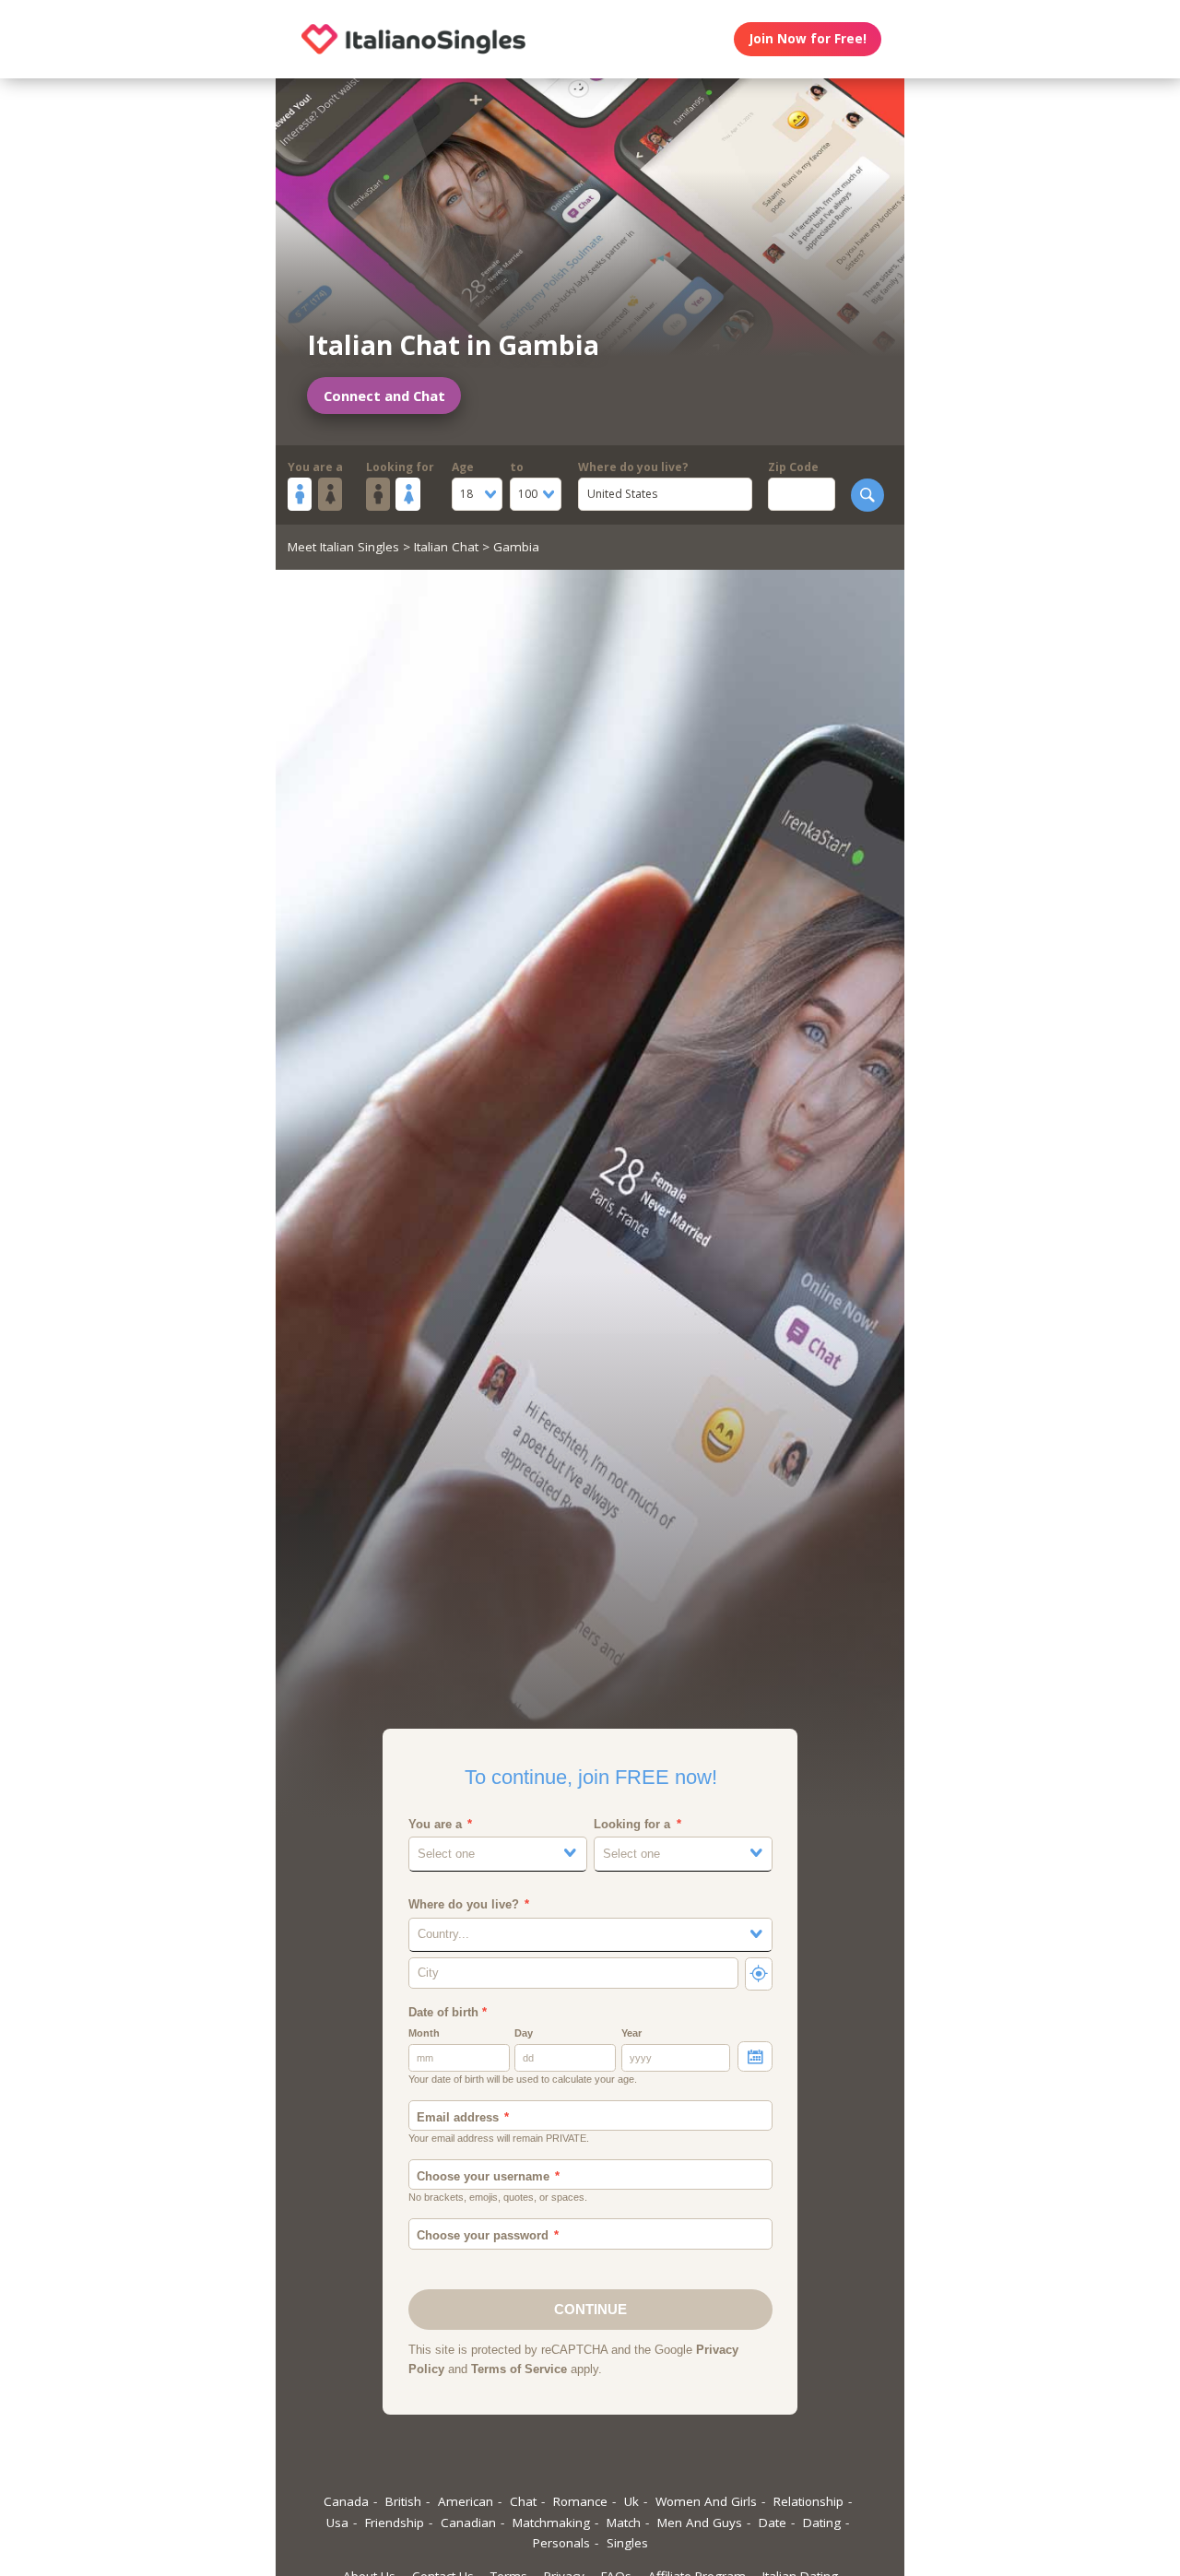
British (403, 2501)
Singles (627, 2543)
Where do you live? (633, 467)
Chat (523, 2501)
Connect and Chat (384, 396)
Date (773, 2523)
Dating (822, 2523)
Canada (346, 2501)
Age (463, 467)
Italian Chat (446, 547)
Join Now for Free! (808, 39)
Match (624, 2523)
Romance (580, 2501)
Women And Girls (706, 2501)
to (517, 467)
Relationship (808, 2501)
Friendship (395, 2523)
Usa (337, 2523)
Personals (561, 2543)
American (466, 2501)
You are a (315, 467)
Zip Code (793, 467)
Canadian (468, 2523)
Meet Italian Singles (343, 547)
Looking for (400, 467)
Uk (631, 2501)
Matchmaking (551, 2523)
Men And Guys (700, 2523)
